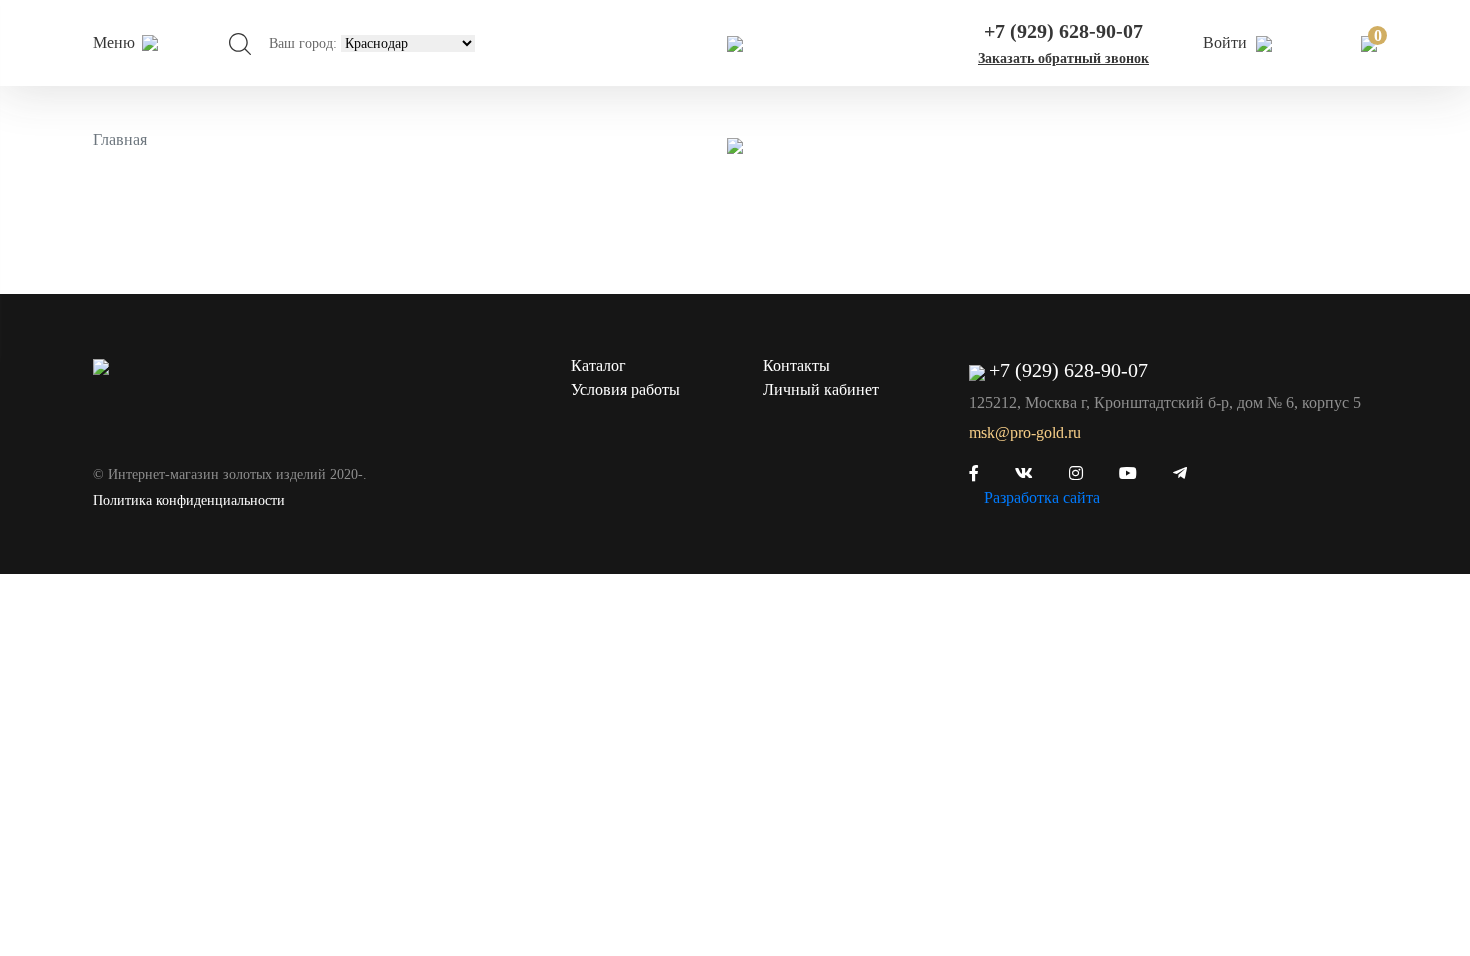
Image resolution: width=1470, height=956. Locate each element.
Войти (1227, 42)
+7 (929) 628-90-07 (1063, 31)
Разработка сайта (1042, 497)
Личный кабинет (821, 389)
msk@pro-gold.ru (1025, 432)
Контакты (796, 365)
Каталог (598, 365)
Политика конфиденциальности (189, 500)
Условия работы (625, 389)
